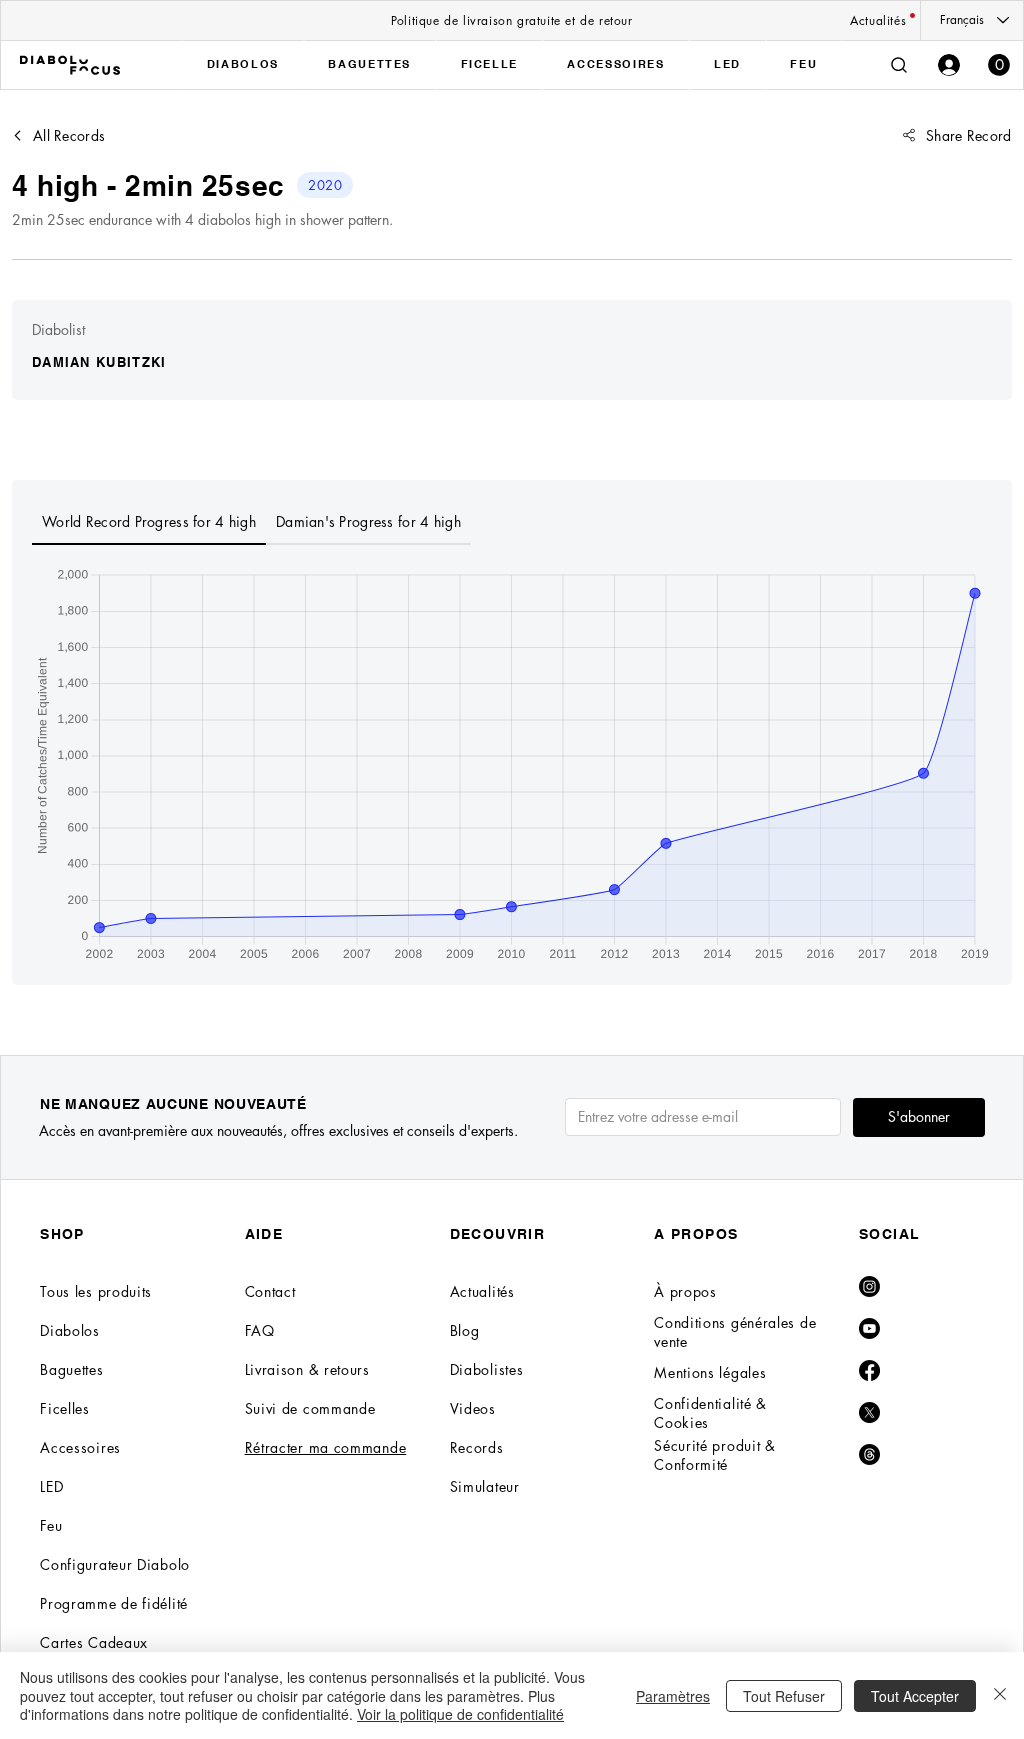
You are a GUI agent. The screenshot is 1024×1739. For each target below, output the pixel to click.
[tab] (149, 523)
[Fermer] (1000, 1695)
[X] (869, 1412)
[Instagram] (869, 1286)
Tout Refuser (784, 1696)
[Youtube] (869, 1328)
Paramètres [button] (673, 1696)
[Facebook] (869, 1370)
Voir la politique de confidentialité (460, 1714)
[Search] (899, 65)
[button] (999, 65)
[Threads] (869, 1454)
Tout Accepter (915, 1696)
